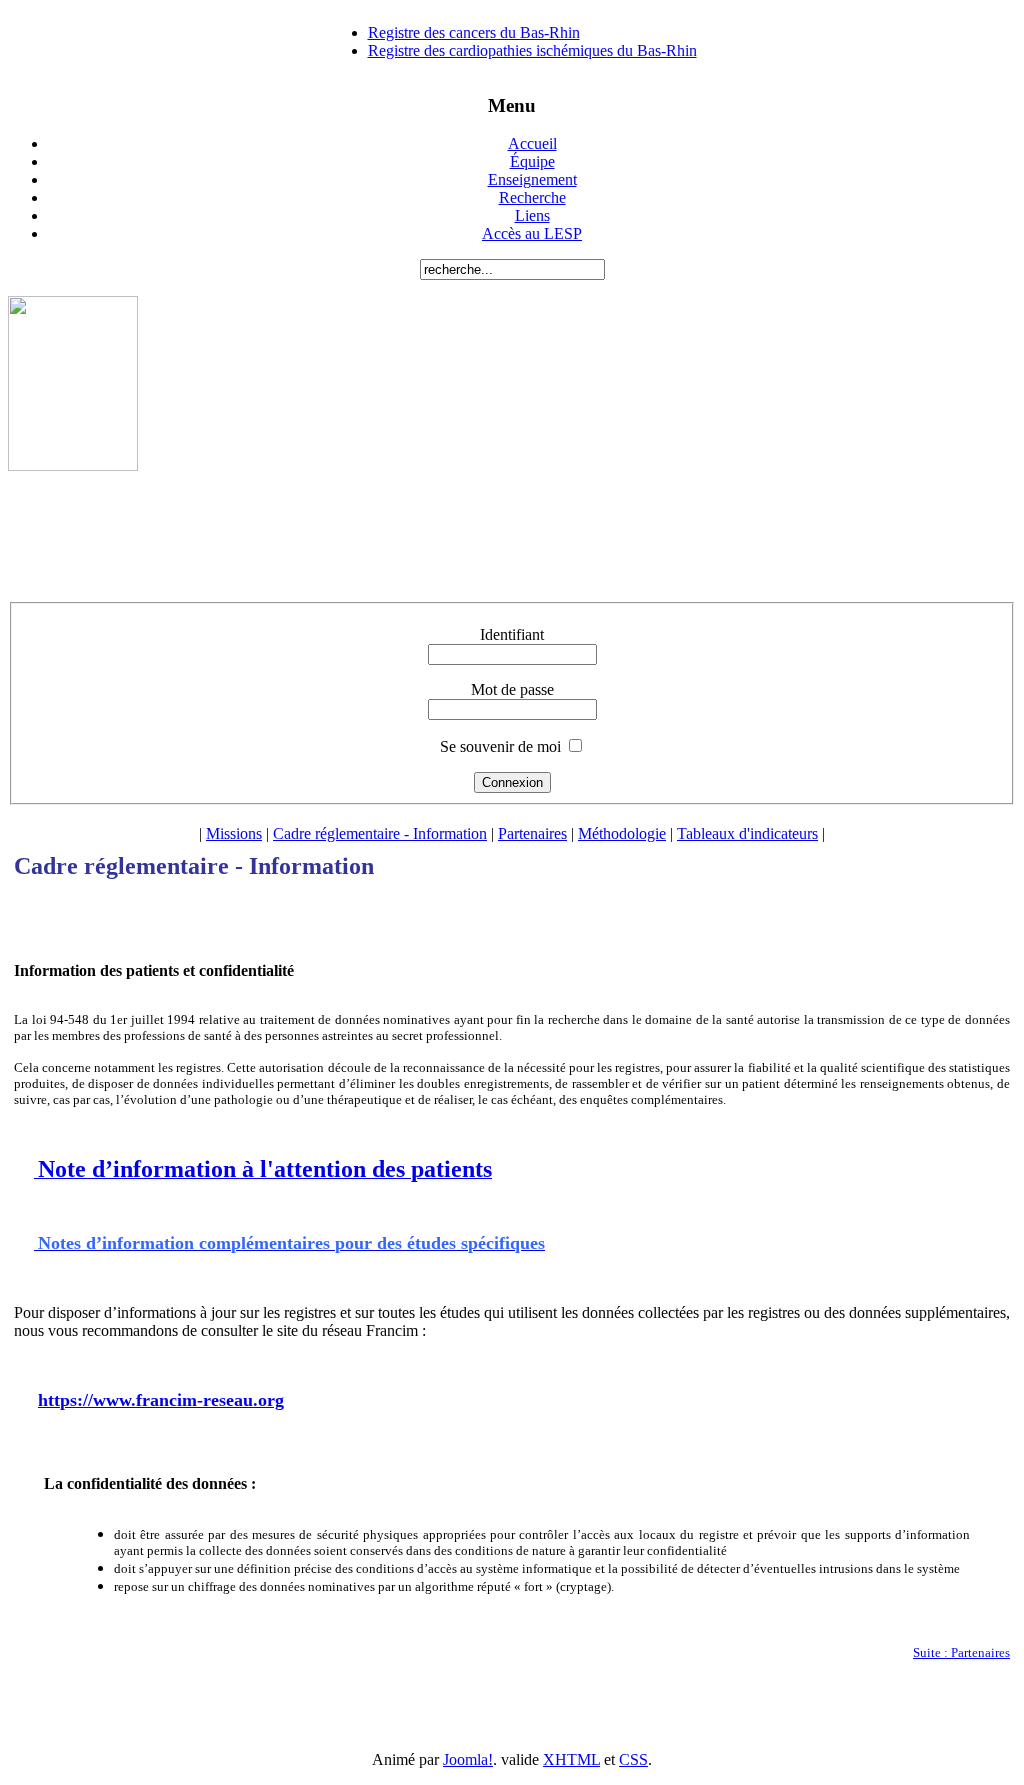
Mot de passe (512, 689)
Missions (234, 833)
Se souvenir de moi (500, 746)
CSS (633, 1759)
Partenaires (532, 833)
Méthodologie (622, 833)
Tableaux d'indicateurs (747, 833)
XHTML (571, 1759)
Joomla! (468, 1759)
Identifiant (512, 634)
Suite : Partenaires (961, 1652)
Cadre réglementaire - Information (380, 833)
